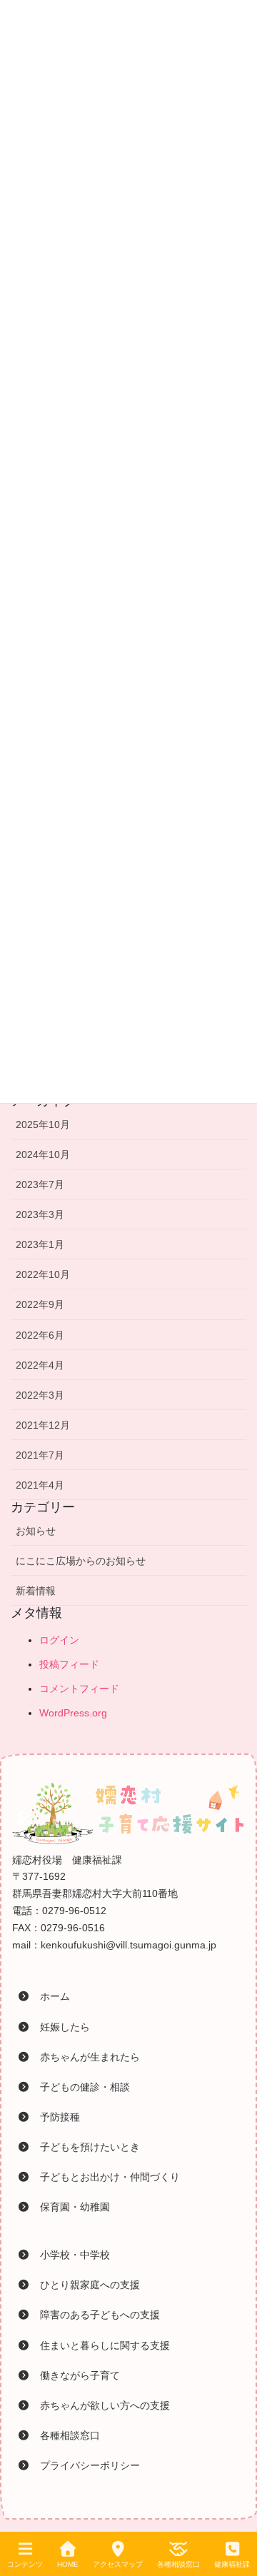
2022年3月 (40, 1395)
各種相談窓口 (65, 2435)
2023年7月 (40, 1184)
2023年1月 (40, 1244)
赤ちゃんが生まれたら (85, 2057)
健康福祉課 (232, 2564)
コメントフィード (79, 1689)
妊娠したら (60, 2027)
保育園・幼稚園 (70, 2207)
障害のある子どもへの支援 (95, 2315)
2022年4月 (40, 1365)
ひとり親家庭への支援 (85, 2285)
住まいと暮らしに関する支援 (100, 2345)
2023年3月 (40, 1214)
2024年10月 (43, 1154)
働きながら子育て (75, 2375)
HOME (68, 2564)
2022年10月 (43, 1274)
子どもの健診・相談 (80, 2087)
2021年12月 (43, 1425)
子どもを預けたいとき (85, 2147)
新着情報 (36, 1591)
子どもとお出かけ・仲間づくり (105, 2177)
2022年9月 (40, 1304)
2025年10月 (43, 1125)
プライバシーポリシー (85, 2465)
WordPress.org (73, 1713)
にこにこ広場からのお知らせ (81, 1561)
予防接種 (55, 2117)
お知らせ (36, 1531)
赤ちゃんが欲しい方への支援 (100, 2405)
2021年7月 (40, 1455)
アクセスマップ (118, 2564)
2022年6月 (40, 1335)
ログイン (59, 1640)
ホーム (50, 1996)
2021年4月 (40, 1485)
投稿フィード (69, 1664)
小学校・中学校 (70, 2255)
